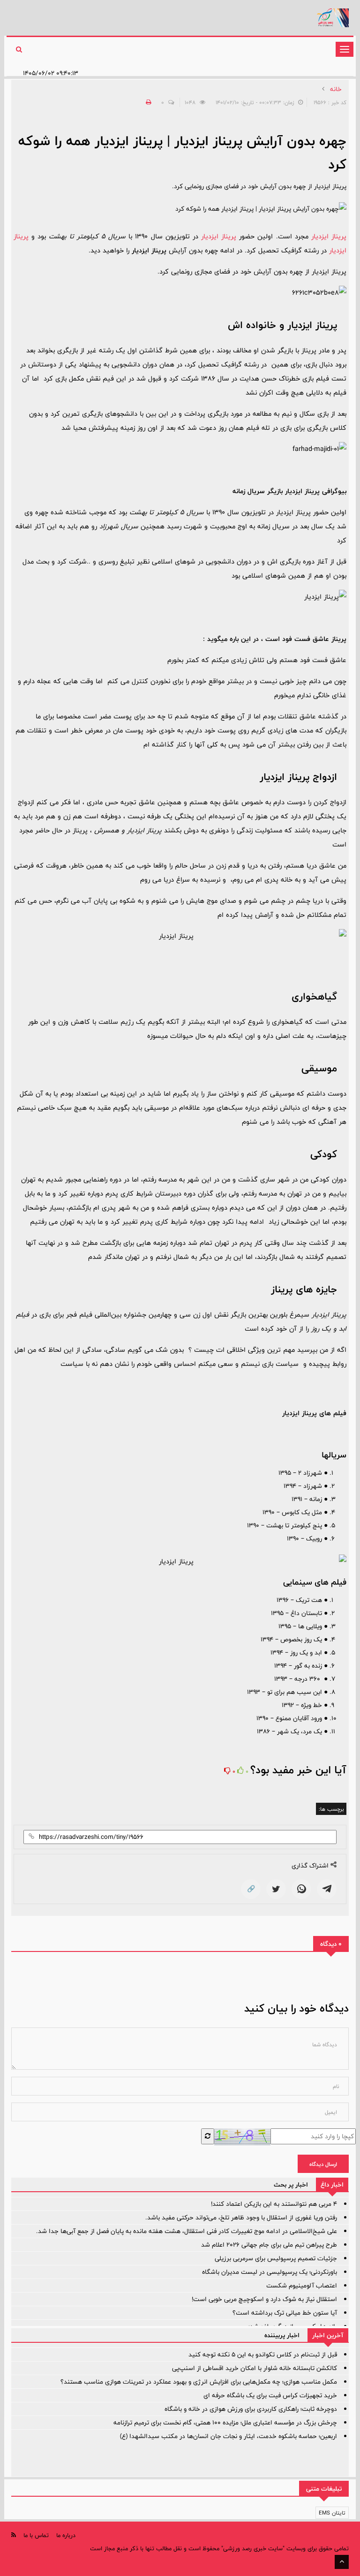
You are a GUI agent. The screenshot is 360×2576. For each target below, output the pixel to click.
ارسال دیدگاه (323, 2164)
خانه (336, 89)
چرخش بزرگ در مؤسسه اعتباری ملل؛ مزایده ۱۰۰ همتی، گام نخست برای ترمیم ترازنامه (225, 2423)
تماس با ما (36, 2535)
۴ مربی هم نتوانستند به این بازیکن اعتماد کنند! (274, 2204)
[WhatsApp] (301, 1889)
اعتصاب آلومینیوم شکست (302, 2286)
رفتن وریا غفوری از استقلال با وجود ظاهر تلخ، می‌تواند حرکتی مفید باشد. (241, 2218)
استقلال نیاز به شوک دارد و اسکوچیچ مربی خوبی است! (264, 2299)
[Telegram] (327, 1889)
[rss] (14, 2535)
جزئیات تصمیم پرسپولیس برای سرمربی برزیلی (276, 2258)
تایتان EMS (332, 2513)
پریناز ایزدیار (327, 236)
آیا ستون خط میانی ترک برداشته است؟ (285, 2313)
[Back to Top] (342, 2562)
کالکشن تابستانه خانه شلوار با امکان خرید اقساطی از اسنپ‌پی (255, 2368)
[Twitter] (276, 1889)
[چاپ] (147, 102)
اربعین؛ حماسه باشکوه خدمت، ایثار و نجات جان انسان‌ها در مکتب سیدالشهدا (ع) (229, 2436)
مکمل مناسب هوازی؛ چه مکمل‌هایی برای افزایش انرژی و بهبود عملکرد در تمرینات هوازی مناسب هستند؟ (199, 2382)
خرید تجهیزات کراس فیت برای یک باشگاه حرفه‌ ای (270, 2395)
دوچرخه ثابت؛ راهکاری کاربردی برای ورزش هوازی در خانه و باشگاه (251, 2409)
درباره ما (66, 2535)
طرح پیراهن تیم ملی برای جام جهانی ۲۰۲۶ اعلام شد (269, 2245)
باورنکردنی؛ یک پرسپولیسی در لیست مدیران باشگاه (270, 2272)
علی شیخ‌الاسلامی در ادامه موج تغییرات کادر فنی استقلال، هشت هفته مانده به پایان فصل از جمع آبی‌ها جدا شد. (187, 2231)
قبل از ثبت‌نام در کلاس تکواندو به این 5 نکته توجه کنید (263, 2355)
